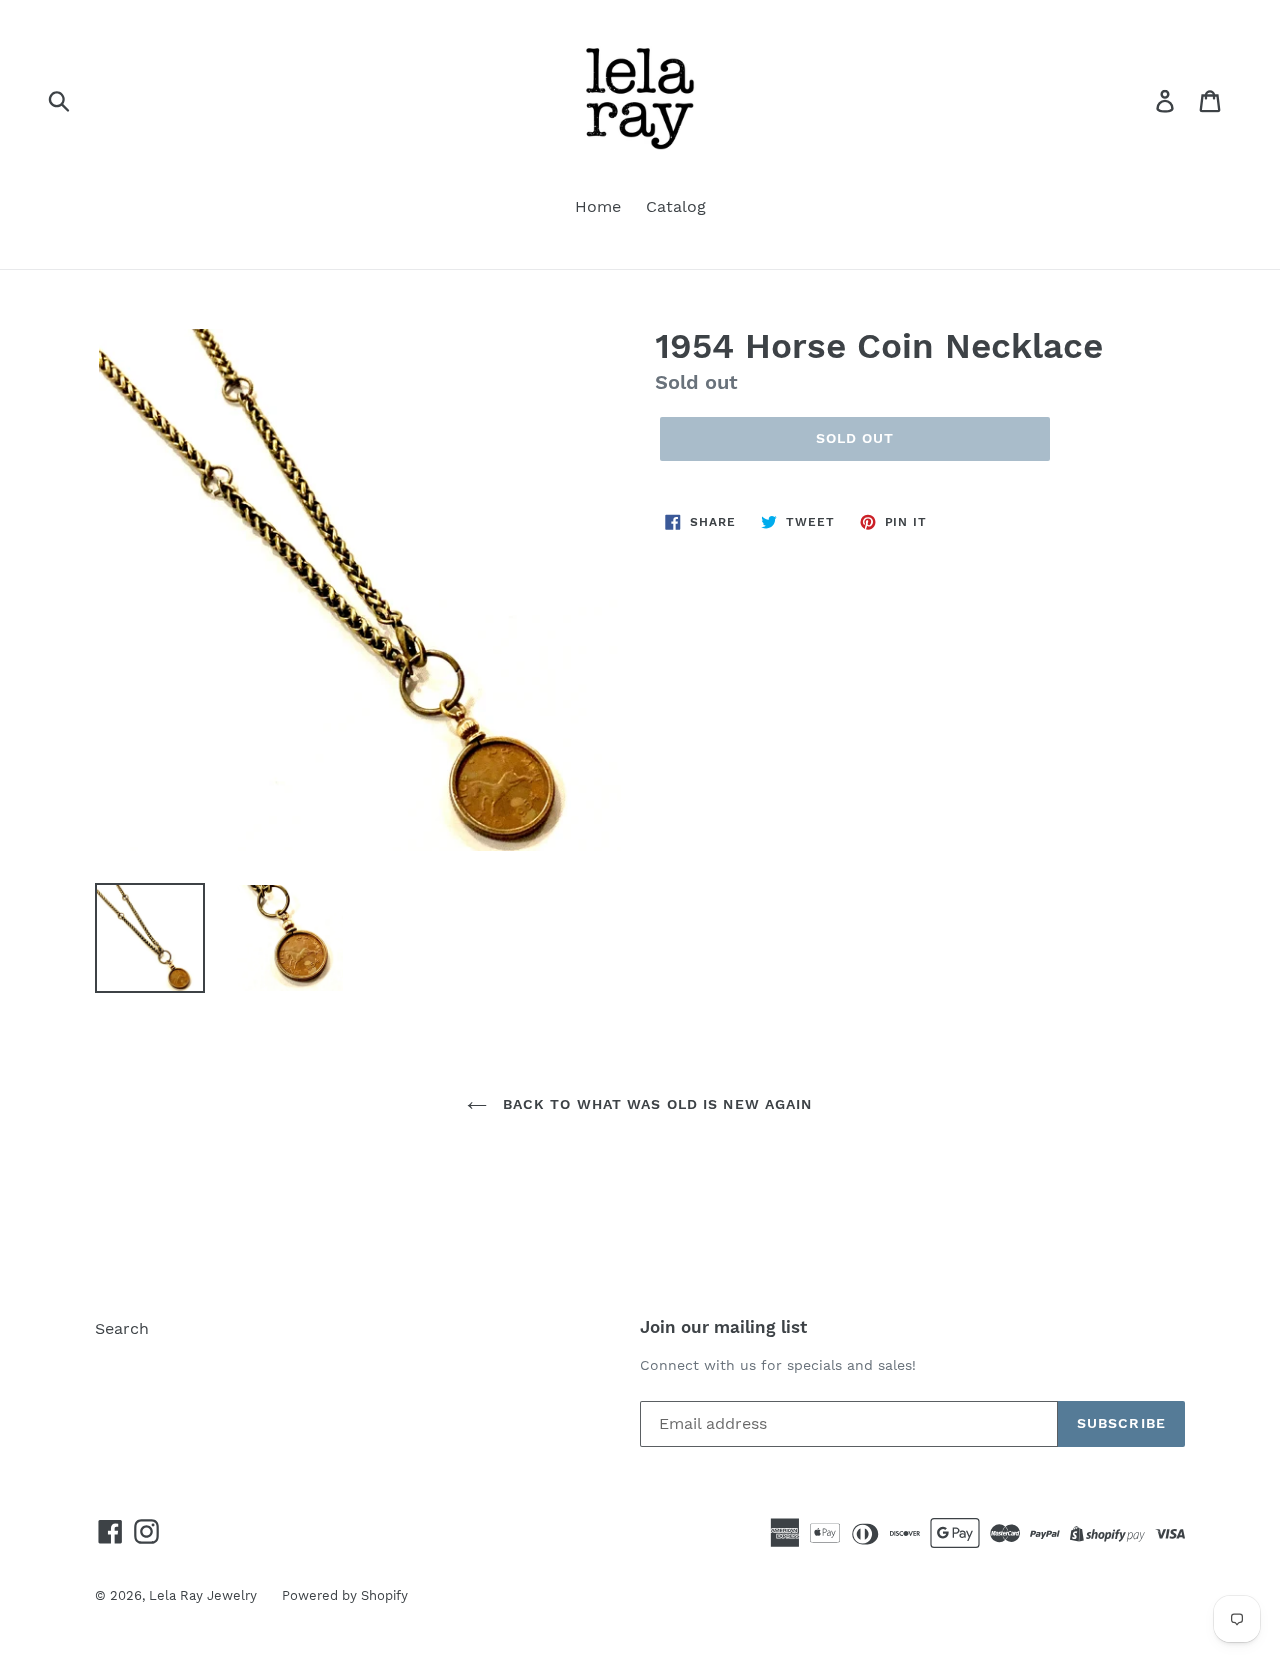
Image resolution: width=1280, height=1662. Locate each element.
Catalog (676, 206)
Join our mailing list (723, 1327)
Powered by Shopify (345, 1595)
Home (598, 206)
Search (122, 1328)
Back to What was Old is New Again (654, 1104)
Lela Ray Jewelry (203, 1595)
